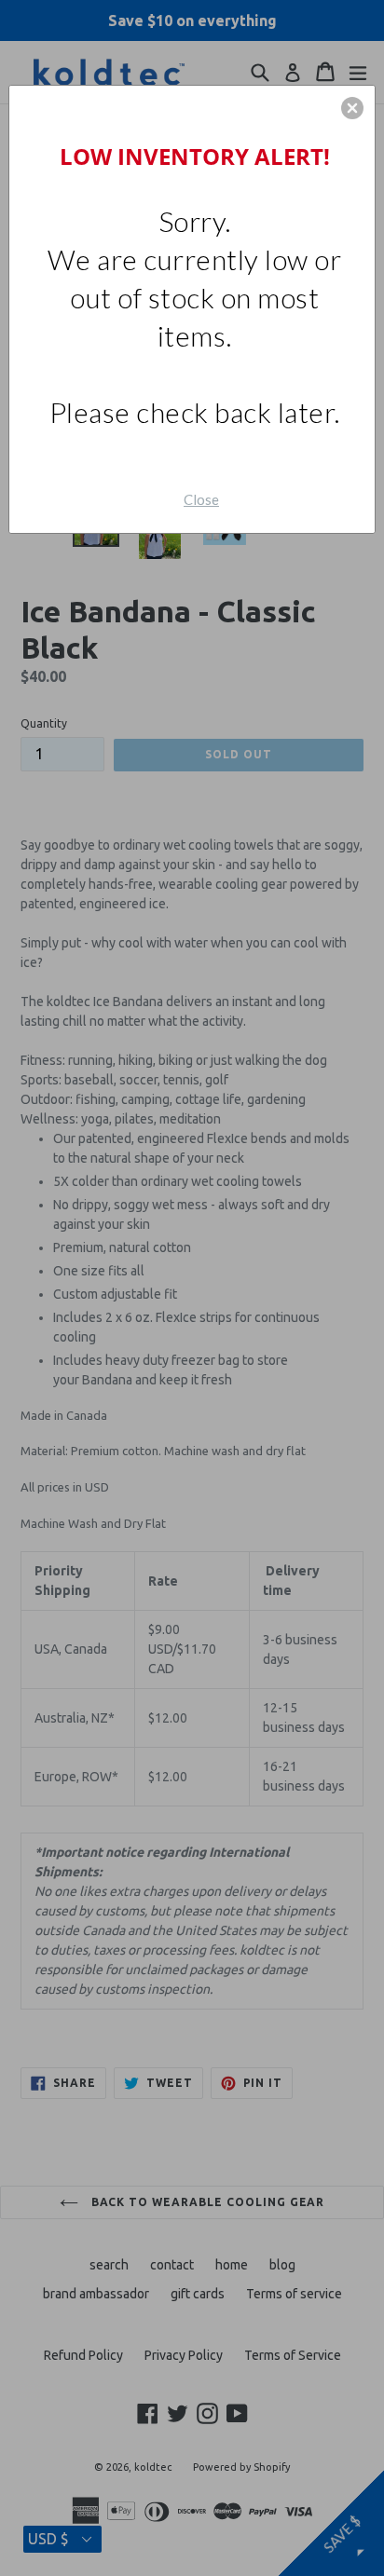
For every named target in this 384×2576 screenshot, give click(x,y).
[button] (352, 108)
